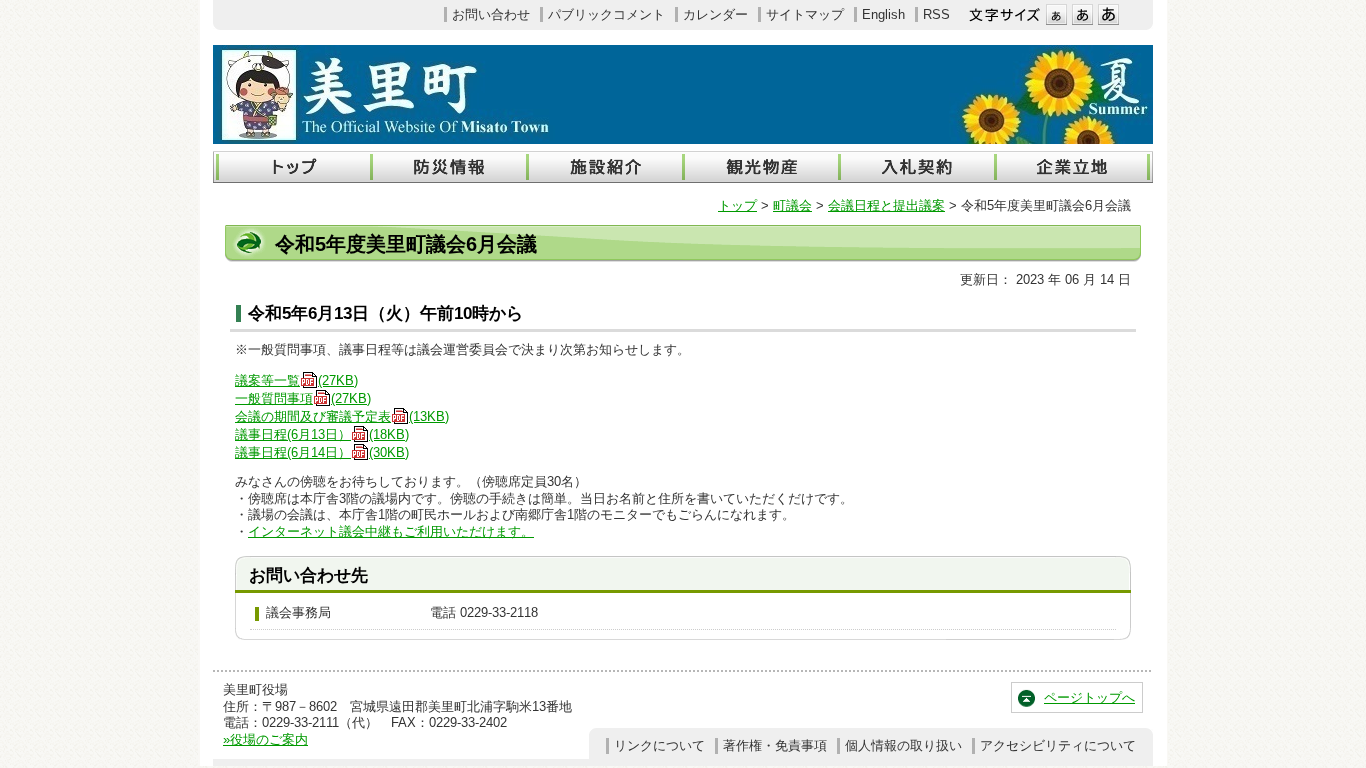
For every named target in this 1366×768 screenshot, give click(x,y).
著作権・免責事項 (775, 745)
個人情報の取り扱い (903, 745)
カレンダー (715, 14)
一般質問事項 (303, 398)
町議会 (792, 205)
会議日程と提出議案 (886, 205)
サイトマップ (805, 14)
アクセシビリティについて (1058, 745)
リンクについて (659, 745)
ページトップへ (1089, 697)
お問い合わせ (491, 14)
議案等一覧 (296, 380)
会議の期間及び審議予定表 (342, 416)
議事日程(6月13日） (322, 434)
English (883, 14)
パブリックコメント (606, 14)
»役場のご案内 (265, 739)
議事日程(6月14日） (322, 452)
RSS (936, 14)
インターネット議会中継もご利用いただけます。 (391, 531)
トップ (737, 205)
